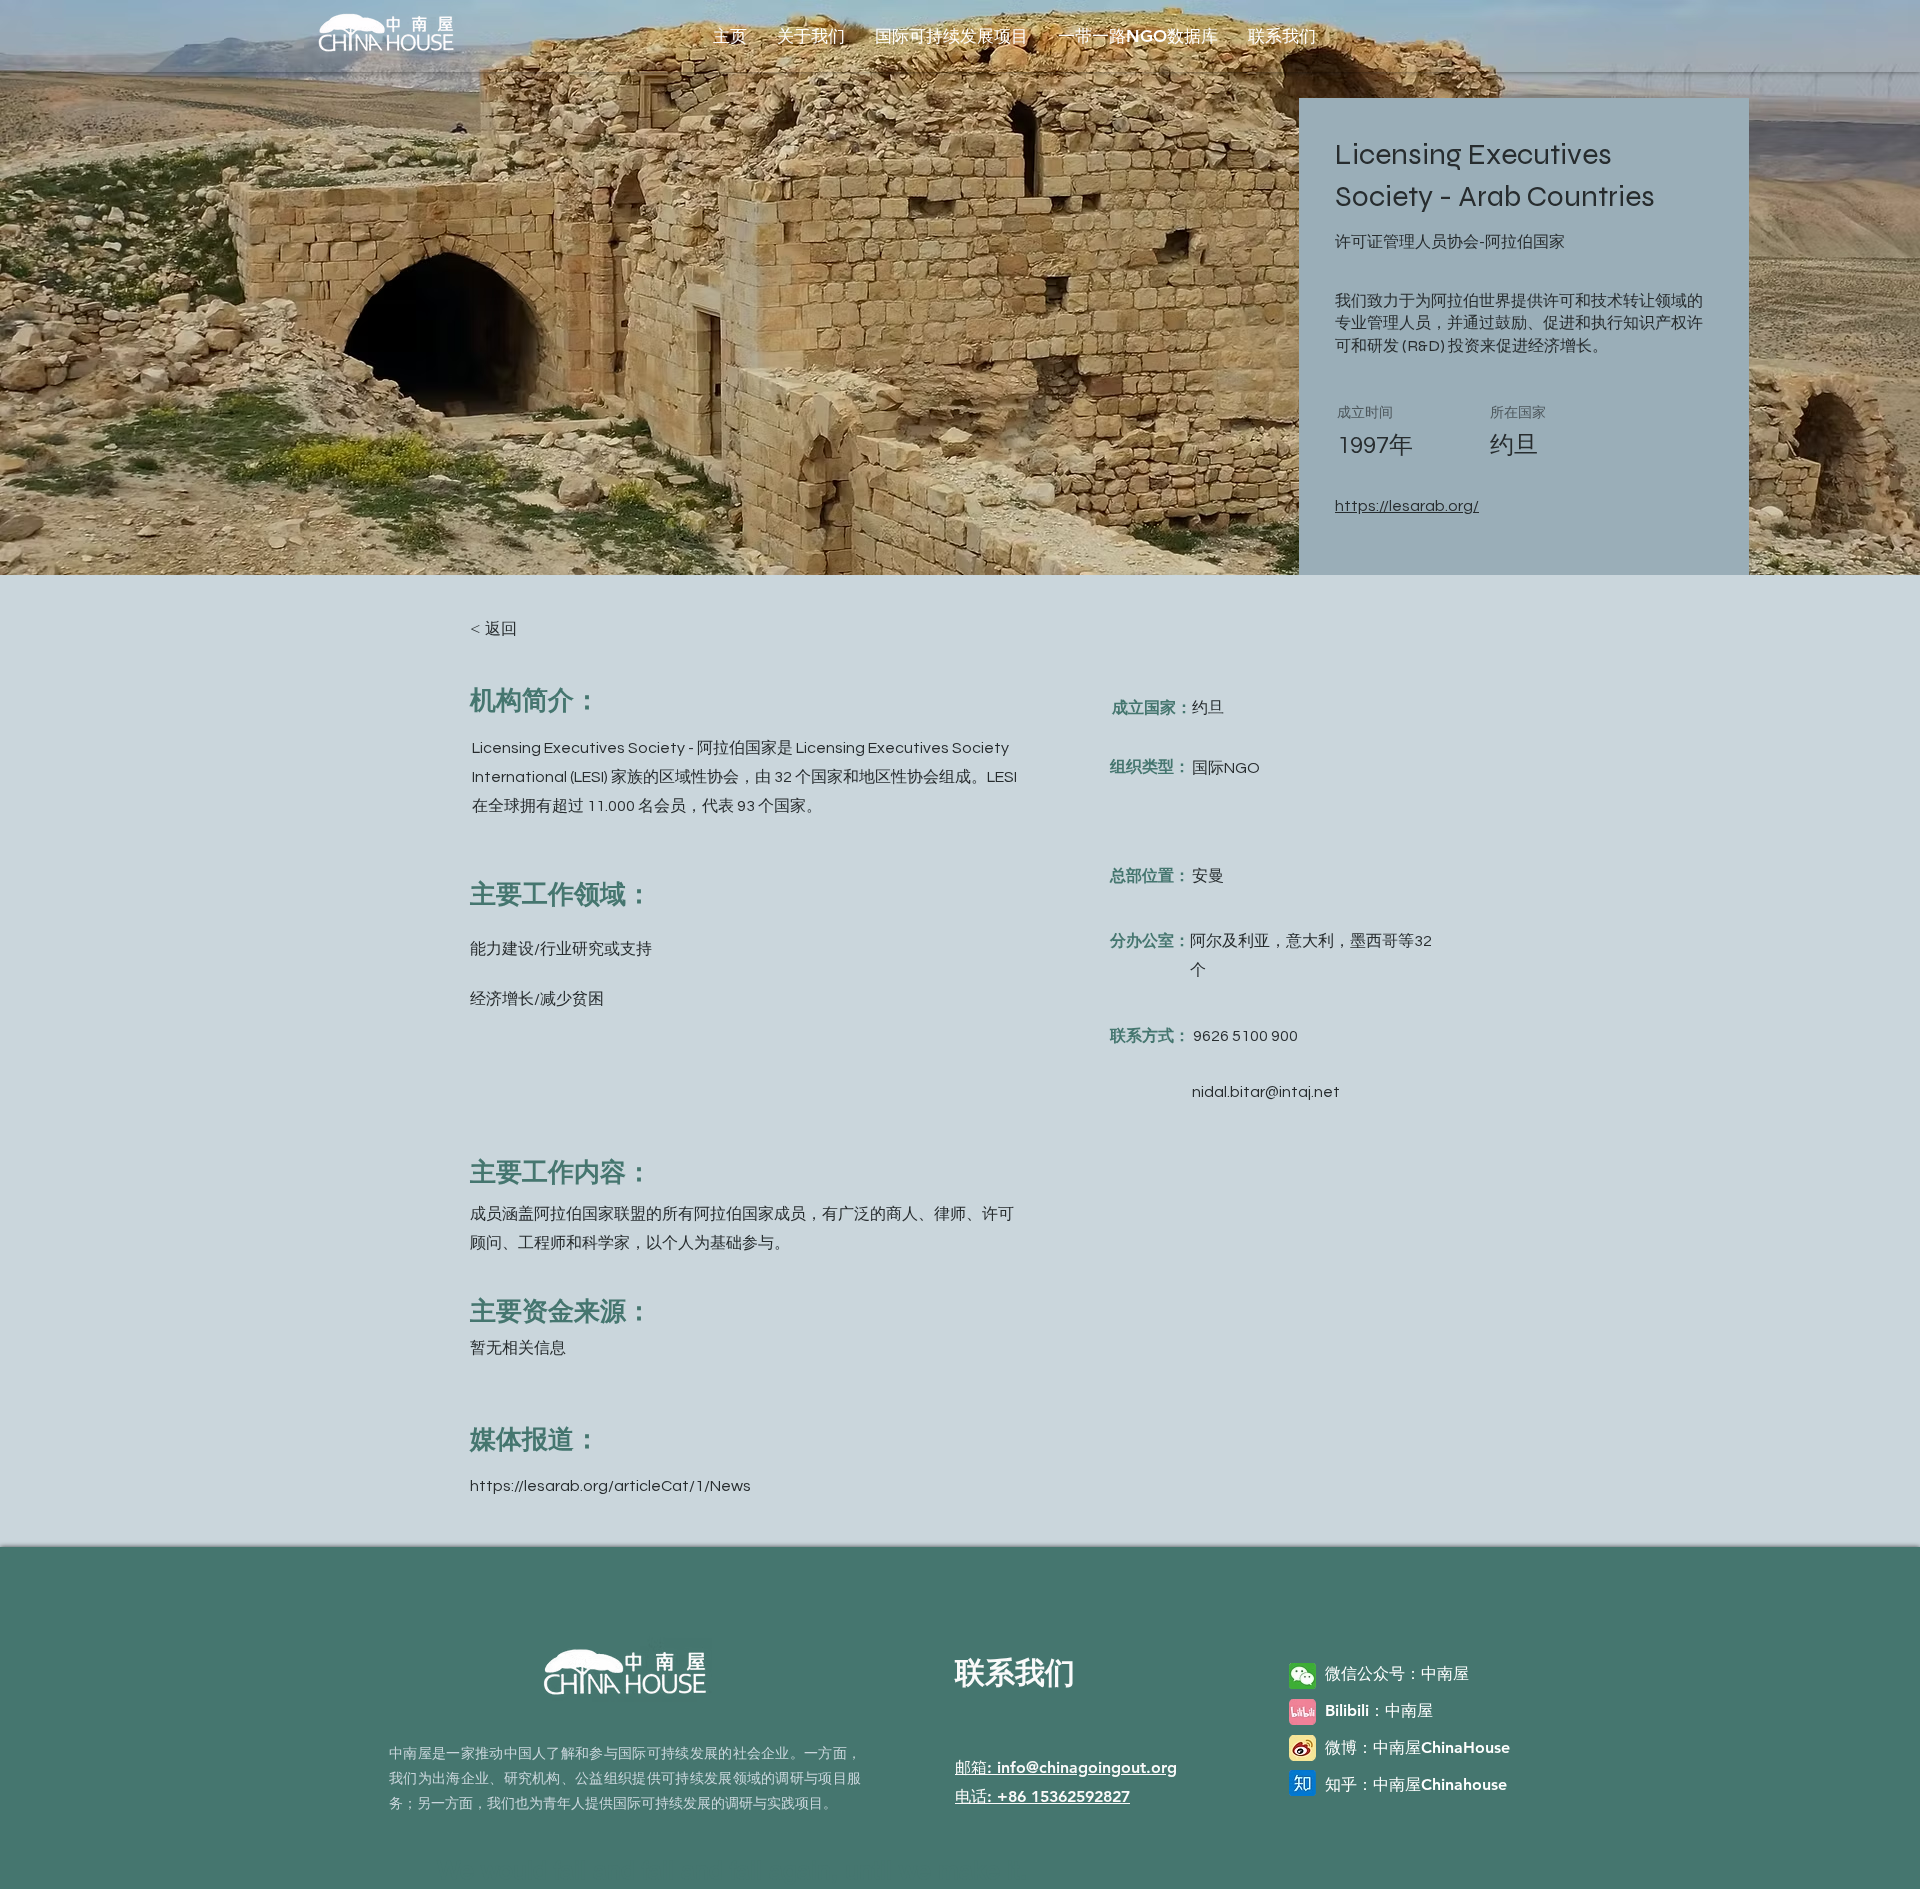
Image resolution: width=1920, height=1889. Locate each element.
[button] (811, 36)
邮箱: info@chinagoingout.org (1066, 1767)
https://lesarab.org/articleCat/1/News (610, 1486)
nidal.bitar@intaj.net (1266, 1092)
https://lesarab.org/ (1407, 506)
